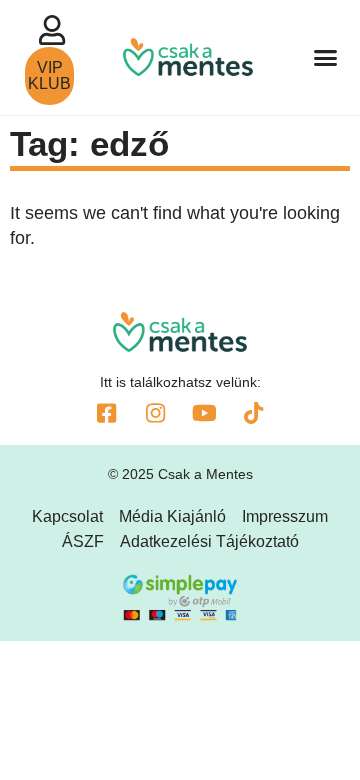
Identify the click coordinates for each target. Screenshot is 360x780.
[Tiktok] (254, 413)
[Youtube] (205, 413)
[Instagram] (156, 413)
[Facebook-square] (107, 413)
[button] (326, 58)
